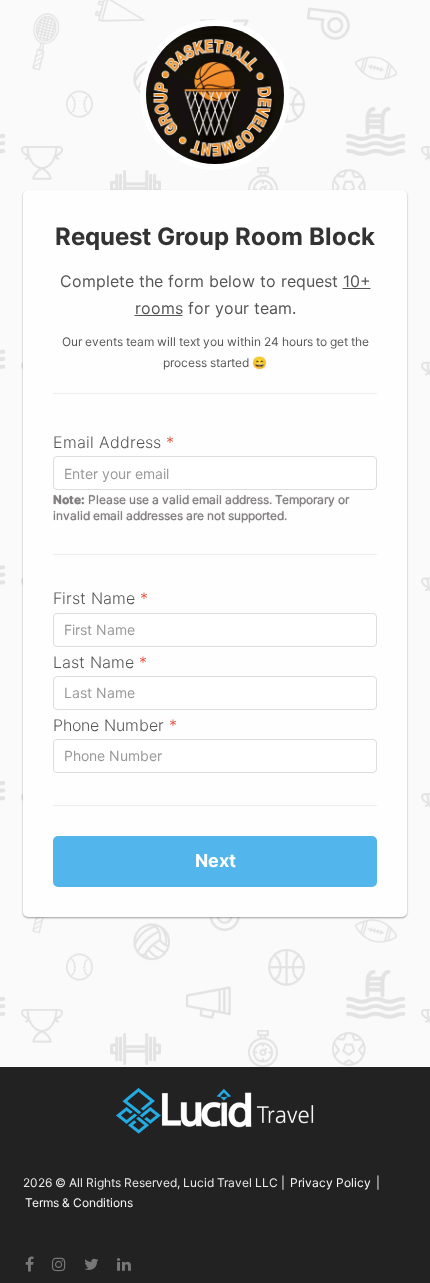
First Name (100, 598)
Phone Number (115, 725)
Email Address (113, 442)
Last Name (100, 662)
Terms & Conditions (79, 1202)
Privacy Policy (330, 1182)
